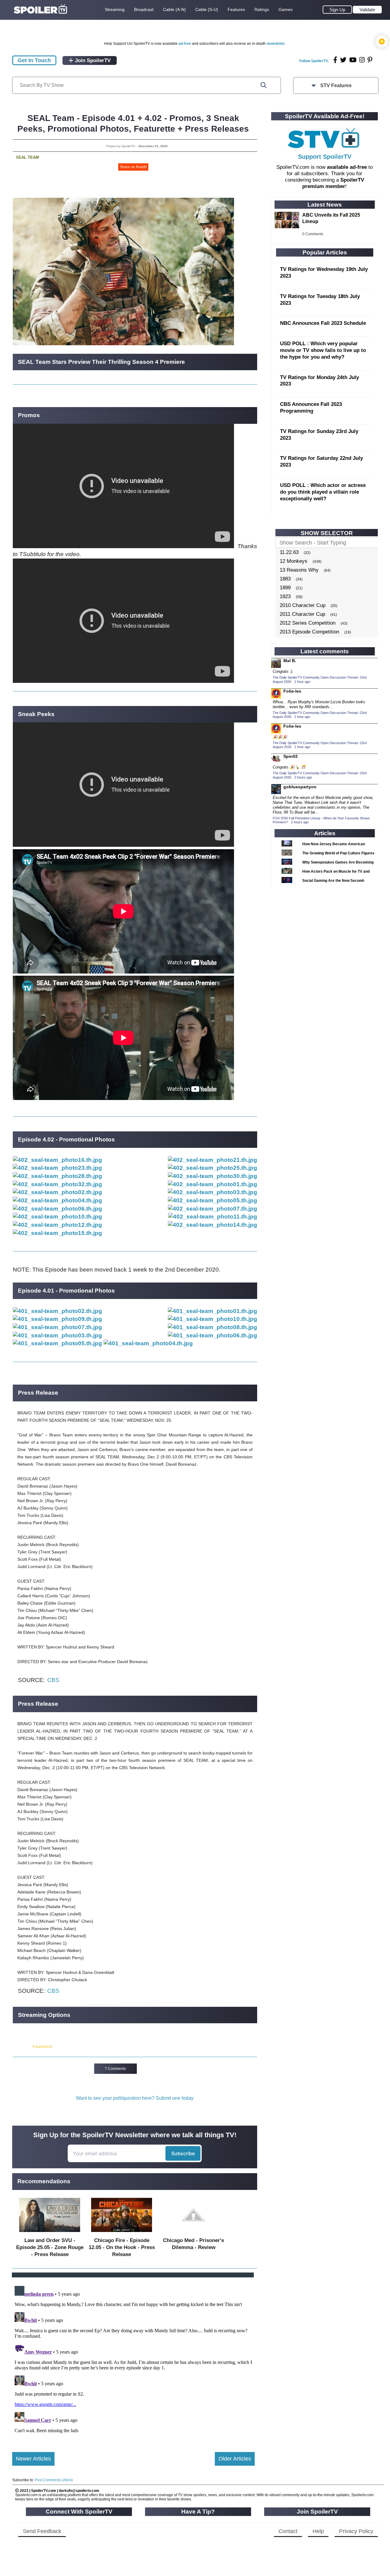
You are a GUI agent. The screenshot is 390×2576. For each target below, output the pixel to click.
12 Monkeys (294, 561)
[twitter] (343, 60)
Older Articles (235, 2459)
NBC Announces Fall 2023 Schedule (323, 323)
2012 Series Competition (308, 623)
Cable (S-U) (207, 9)
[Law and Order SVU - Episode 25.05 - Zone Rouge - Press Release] (50, 2233)
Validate (367, 10)
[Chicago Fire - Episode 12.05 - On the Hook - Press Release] (122, 2233)
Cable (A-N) (174, 9)
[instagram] (362, 60)
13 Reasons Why (299, 570)
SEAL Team (27, 157)
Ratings (262, 9)
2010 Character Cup (303, 605)
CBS (53, 1680)
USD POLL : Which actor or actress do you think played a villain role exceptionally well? (323, 492)
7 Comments (115, 2069)
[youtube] (353, 60)
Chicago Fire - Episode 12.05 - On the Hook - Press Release (122, 2247)
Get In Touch (34, 60)
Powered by (22, 2047)
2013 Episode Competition (309, 632)
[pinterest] (370, 60)
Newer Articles (33, 2459)
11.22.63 (289, 552)
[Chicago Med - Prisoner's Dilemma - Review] (193, 2233)
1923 (285, 596)
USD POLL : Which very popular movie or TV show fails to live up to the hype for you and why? (323, 350)
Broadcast (144, 9)
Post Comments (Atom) (54, 2480)
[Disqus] (133, 2360)
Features (236, 9)
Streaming (115, 9)
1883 (285, 579)
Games (285, 9)
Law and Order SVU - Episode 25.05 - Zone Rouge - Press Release (50, 2247)
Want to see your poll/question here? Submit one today (135, 2098)
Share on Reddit (133, 167)
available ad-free (347, 167)
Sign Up (337, 10)
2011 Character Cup (302, 614)
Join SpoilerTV (92, 60)
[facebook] (335, 60)
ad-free (185, 44)
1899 (285, 588)
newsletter (276, 44)
